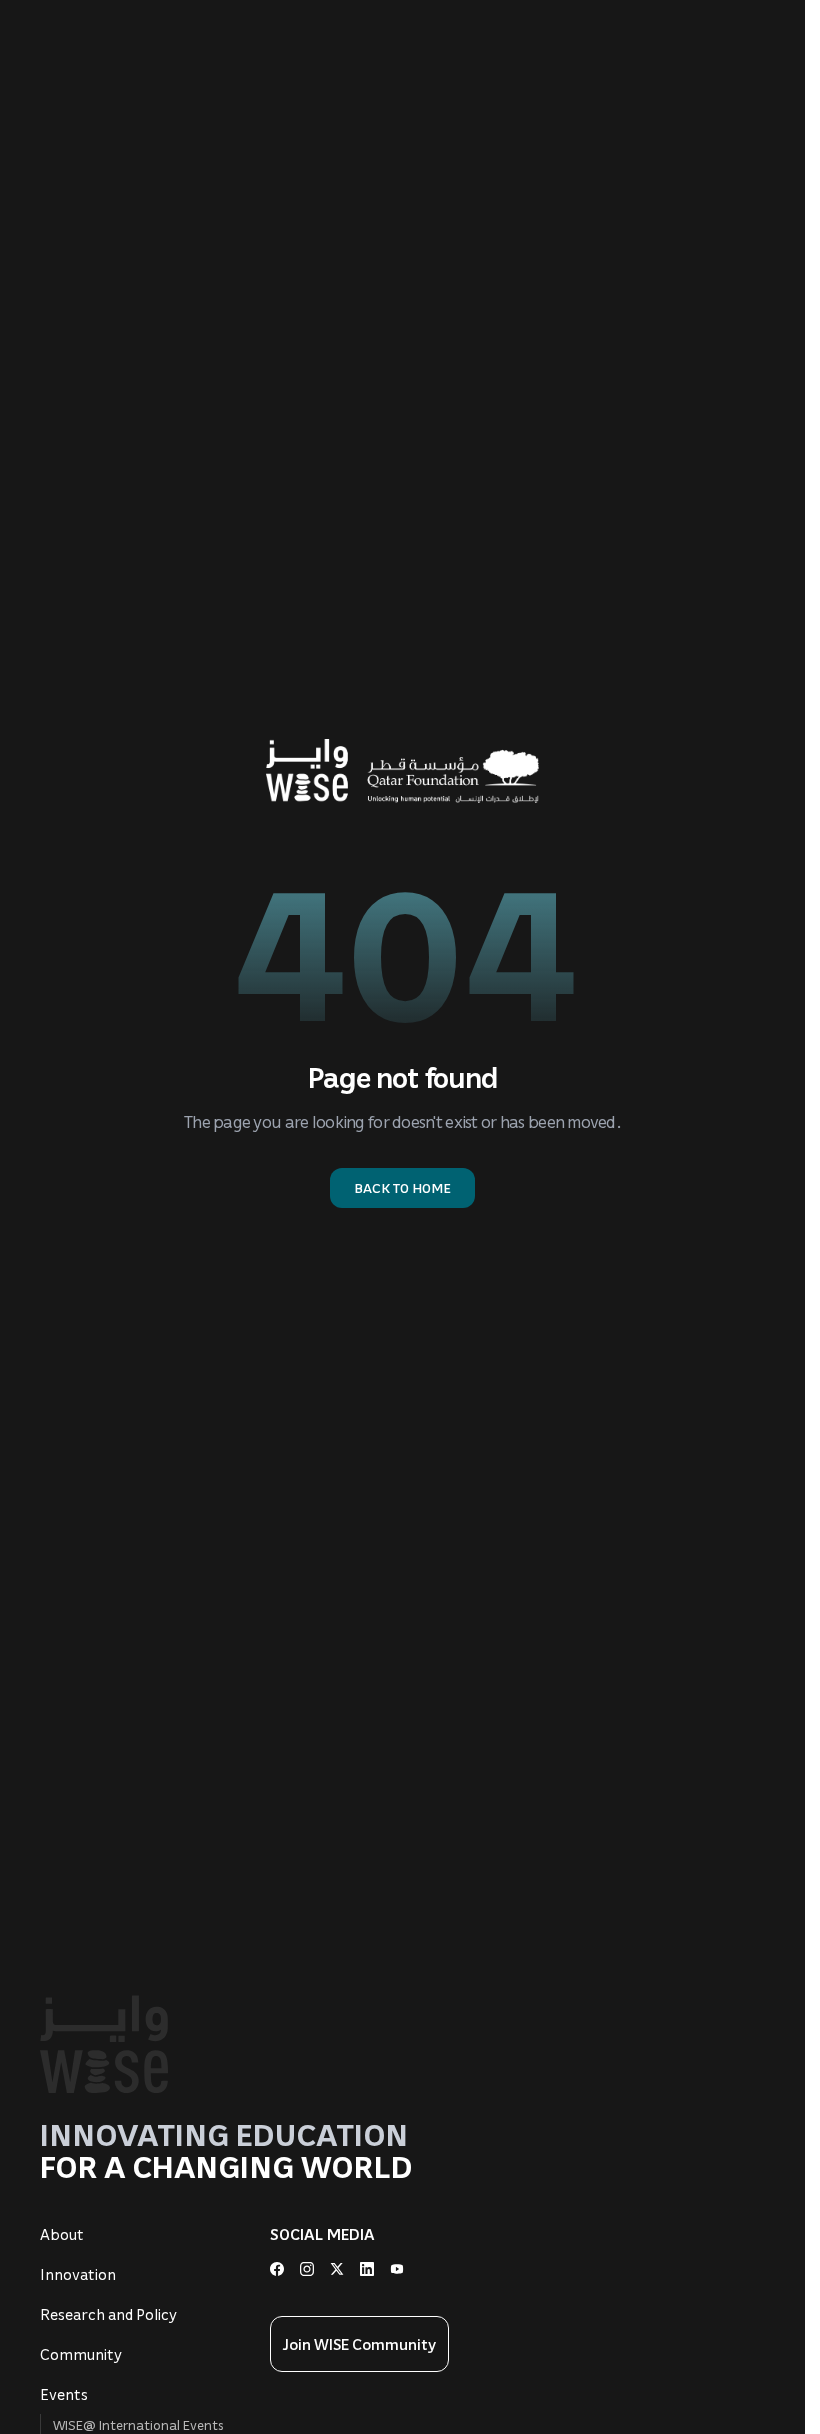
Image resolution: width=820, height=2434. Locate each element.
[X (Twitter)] (337, 2269)
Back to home (402, 1187)
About (62, 2234)
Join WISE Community (359, 2344)
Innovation (78, 2274)
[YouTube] (397, 2269)
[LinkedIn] (367, 2269)
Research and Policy (108, 2314)
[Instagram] (307, 2269)
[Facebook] (277, 2269)
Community (81, 2354)
